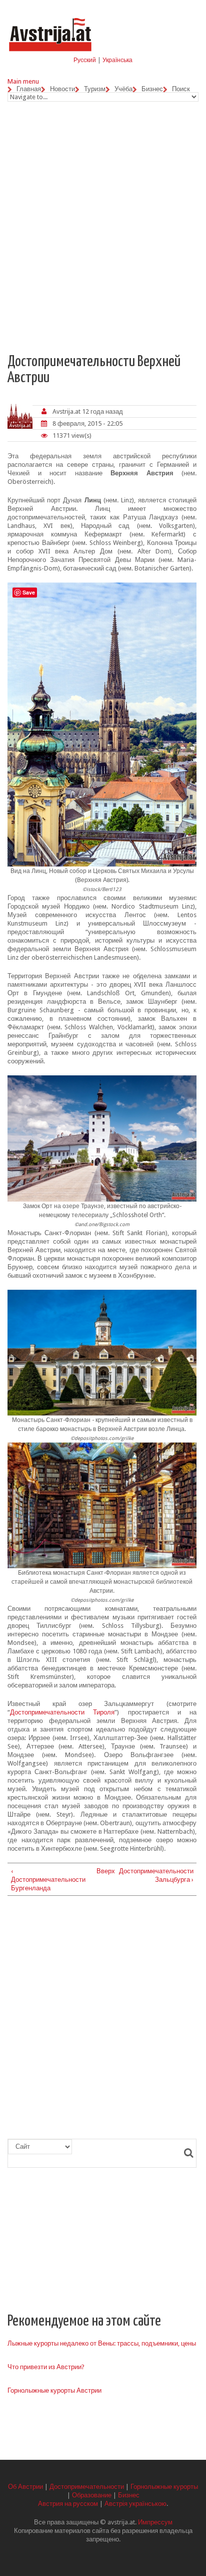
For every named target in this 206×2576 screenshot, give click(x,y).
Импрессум (155, 2522)
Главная (29, 89)
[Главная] (50, 19)
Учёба (123, 89)
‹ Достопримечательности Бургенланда (48, 1880)
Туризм (95, 89)
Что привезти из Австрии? (46, 2367)
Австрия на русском (68, 2504)
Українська (117, 60)
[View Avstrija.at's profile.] (20, 416)
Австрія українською (135, 2504)
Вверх (100, 1871)
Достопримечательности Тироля (62, 1712)
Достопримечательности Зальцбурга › (156, 1875)
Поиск (181, 89)
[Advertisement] (103, 224)
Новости (62, 89)
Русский (85, 60)
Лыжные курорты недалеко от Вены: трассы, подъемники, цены (102, 2343)
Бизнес (152, 89)
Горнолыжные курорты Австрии (54, 2390)
